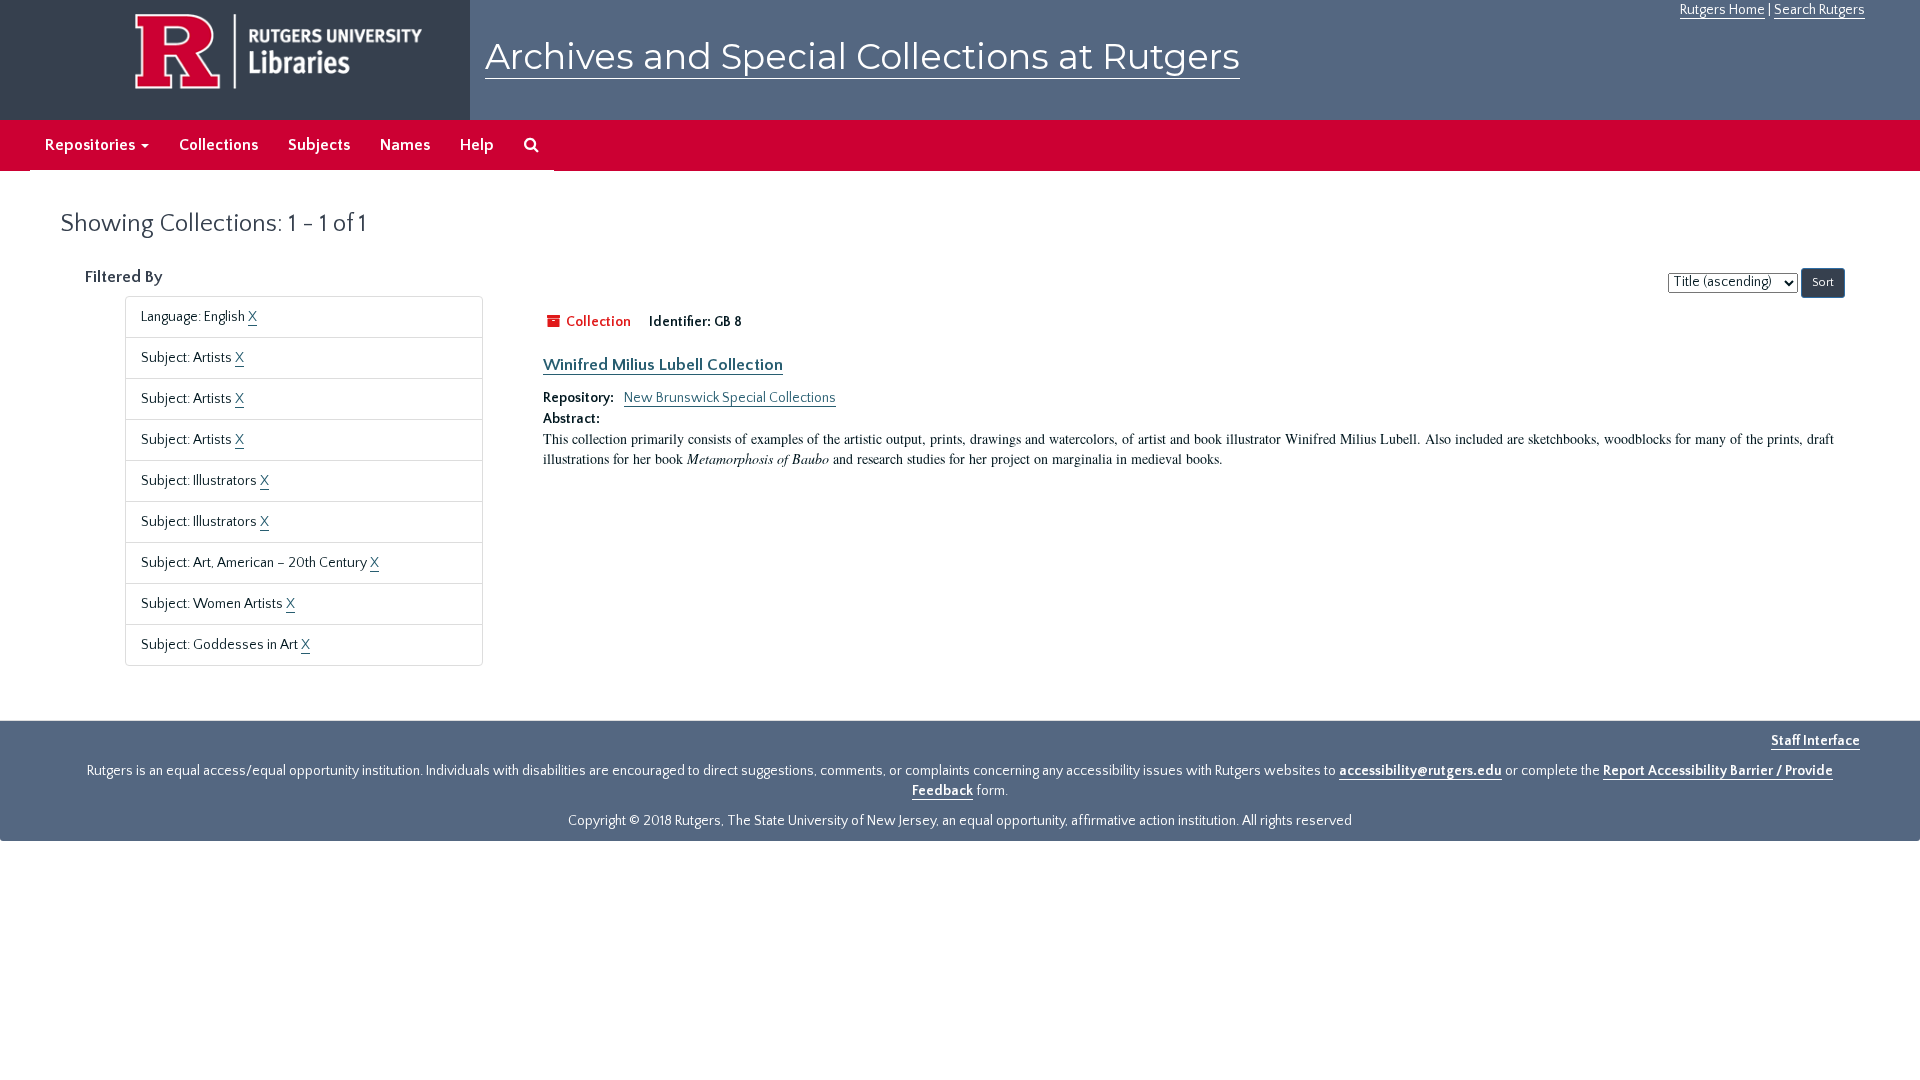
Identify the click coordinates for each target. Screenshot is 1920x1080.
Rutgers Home (1722, 10)
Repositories (92, 145)
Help (477, 145)
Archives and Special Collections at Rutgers (862, 56)
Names (405, 145)
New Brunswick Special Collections (730, 398)
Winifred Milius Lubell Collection (663, 365)
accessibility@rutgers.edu (1420, 771)
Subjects (319, 145)
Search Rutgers (1819, 10)
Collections (218, 145)
